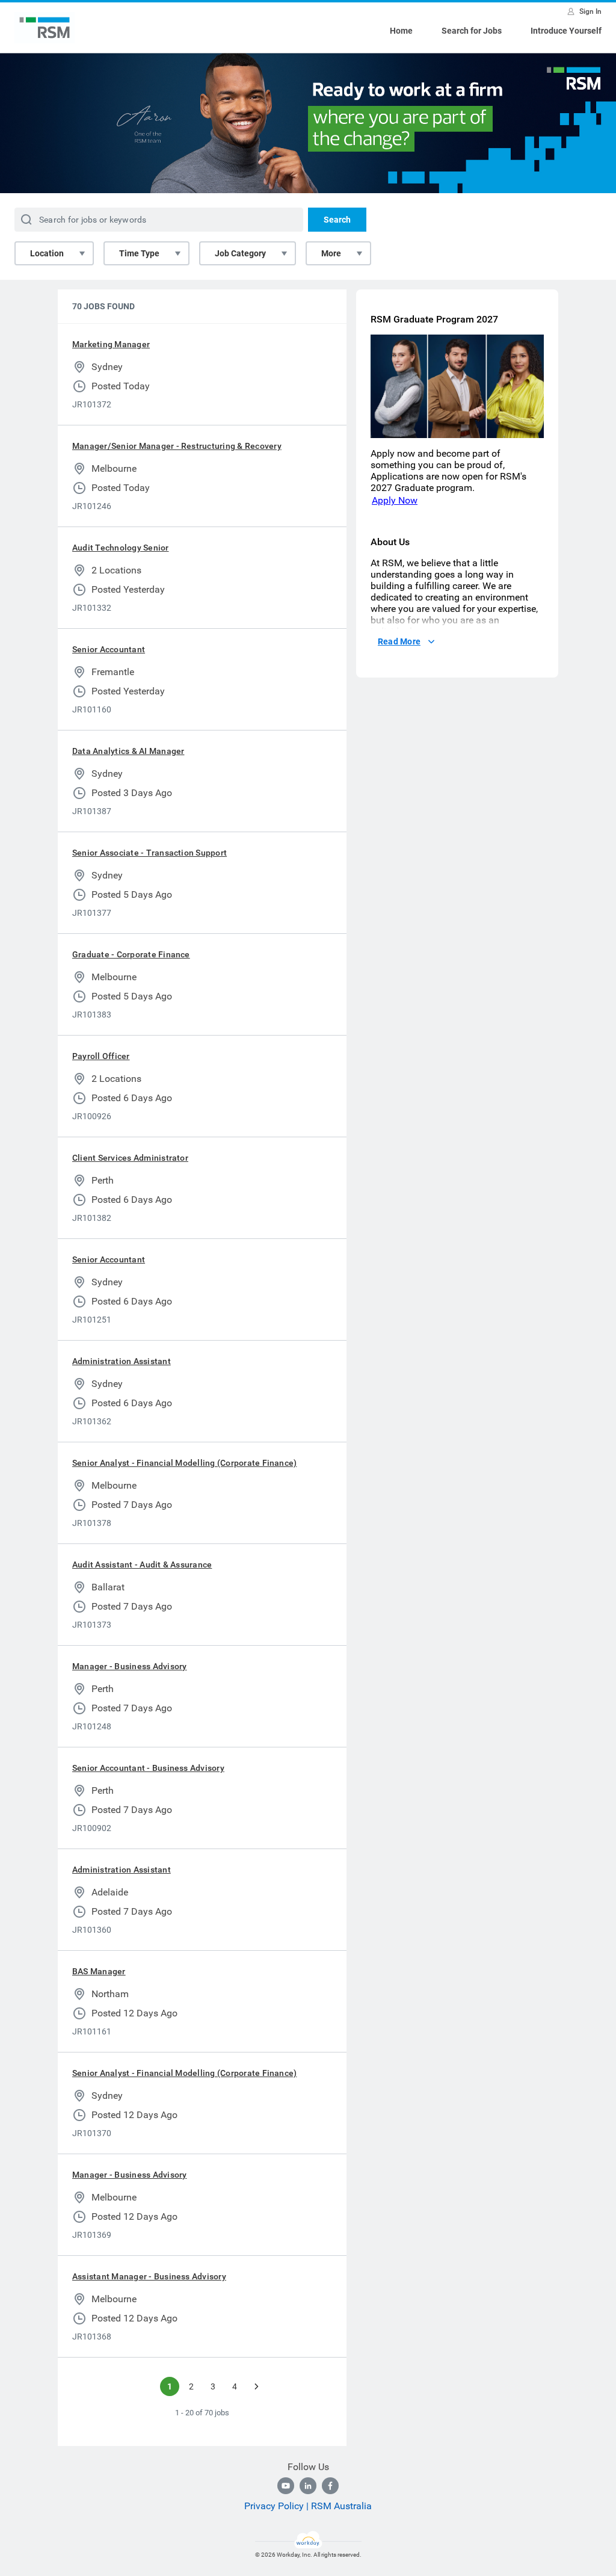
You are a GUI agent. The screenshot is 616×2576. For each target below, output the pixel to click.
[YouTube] (286, 2486)
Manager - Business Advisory (129, 1666)
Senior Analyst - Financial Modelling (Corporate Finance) (184, 1463)
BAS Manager (99, 1971)
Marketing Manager (111, 344)
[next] (256, 2386)
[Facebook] (330, 2486)
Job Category (240, 253)
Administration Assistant (122, 1361)
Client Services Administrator (130, 1158)
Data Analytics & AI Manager (128, 751)
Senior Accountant (109, 649)
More (331, 253)
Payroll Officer (101, 1056)
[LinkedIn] (308, 2486)
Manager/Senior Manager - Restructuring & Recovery (177, 446)
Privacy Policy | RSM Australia (308, 2506)
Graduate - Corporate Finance (131, 954)
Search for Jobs (472, 31)
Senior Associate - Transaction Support (149, 853)
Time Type (139, 253)
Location (47, 253)
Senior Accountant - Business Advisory (148, 1768)
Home (401, 31)
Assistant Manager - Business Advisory (149, 2276)
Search (337, 220)
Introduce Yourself (566, 31)
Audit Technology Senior (121, 548)
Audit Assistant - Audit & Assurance (142, 1564)
